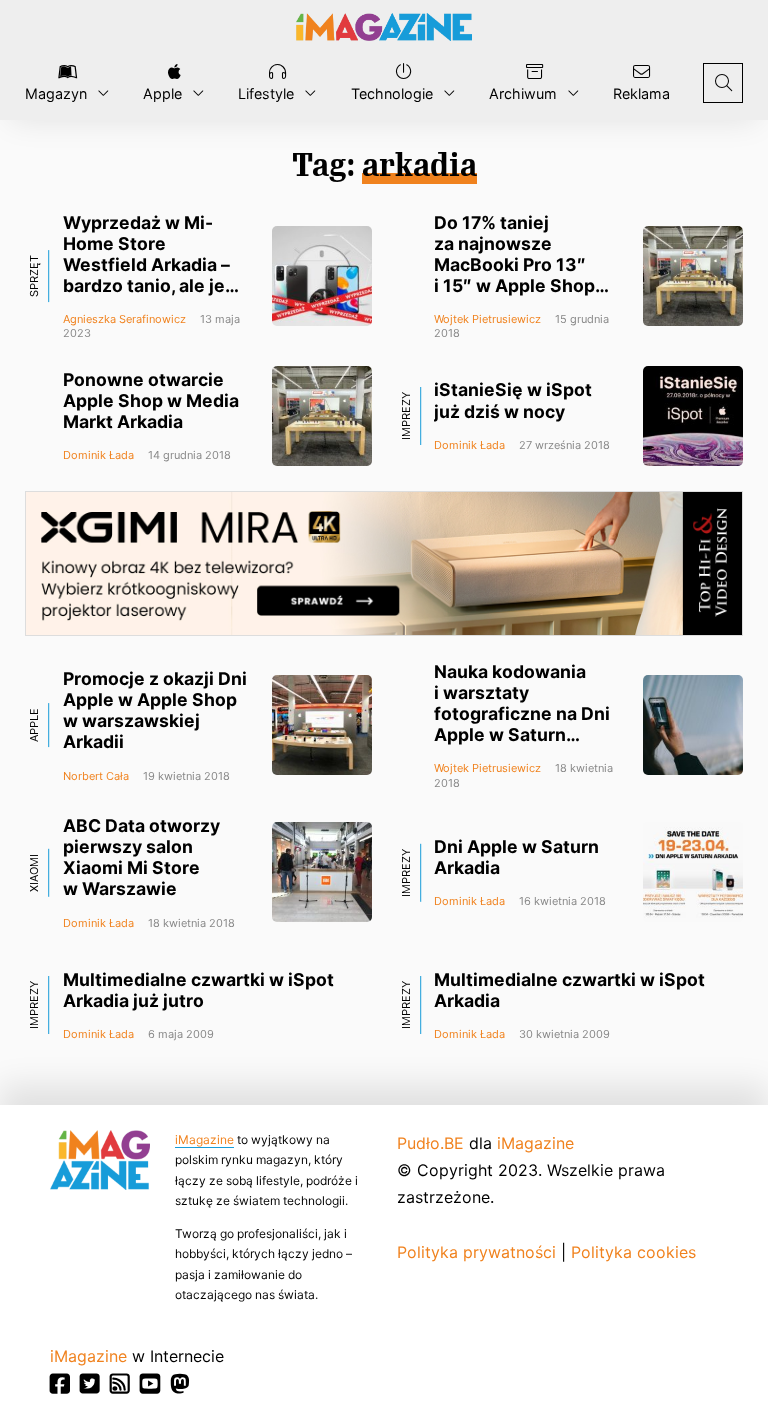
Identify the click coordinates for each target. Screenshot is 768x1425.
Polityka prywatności (476, 1252)
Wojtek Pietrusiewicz (487, 319)
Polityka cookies (633, 1252)
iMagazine (204, 1139)
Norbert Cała (96, 776)
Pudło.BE (430, 1143)
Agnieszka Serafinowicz (124, 319)
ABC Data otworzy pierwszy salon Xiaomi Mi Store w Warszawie (141, 857)
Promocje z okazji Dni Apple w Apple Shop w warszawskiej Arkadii (155, 710)
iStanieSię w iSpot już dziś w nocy (513, 400)
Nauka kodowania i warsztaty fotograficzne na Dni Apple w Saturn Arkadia (522, 714)
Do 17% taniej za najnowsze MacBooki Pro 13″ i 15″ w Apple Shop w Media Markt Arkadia (514, 275)
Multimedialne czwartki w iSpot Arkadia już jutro (198, 990)
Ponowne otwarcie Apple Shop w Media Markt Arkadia (151, 400)
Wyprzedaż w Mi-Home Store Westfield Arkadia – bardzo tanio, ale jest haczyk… (152, 265)
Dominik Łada (98, 455)
